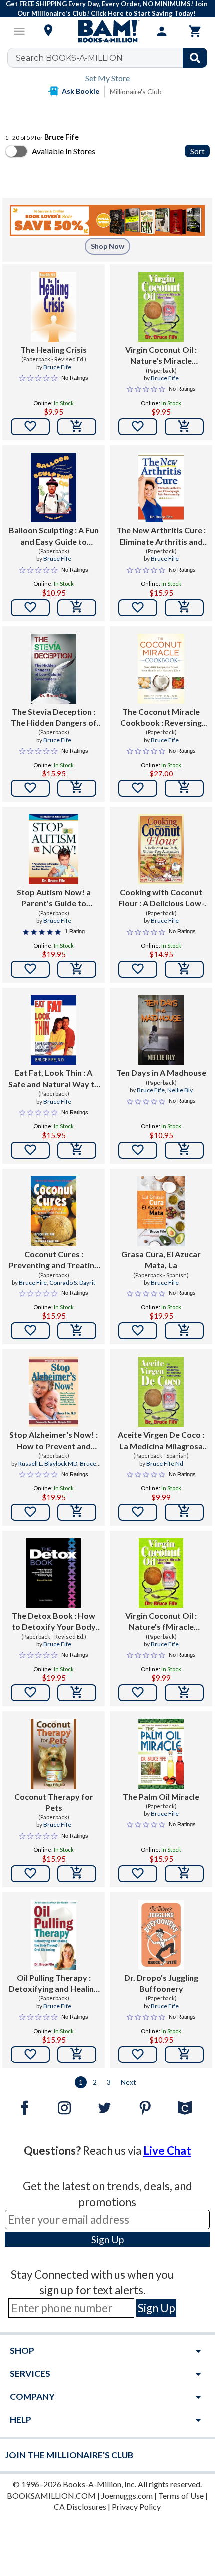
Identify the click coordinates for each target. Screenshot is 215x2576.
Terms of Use (181, 2495)
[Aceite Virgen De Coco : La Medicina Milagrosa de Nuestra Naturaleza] (161, 1392)
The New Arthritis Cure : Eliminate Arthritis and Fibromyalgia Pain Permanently (161, 536)
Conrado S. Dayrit (72, 1282)
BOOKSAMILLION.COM (51, 2495)
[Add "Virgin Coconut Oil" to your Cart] (184, 427)
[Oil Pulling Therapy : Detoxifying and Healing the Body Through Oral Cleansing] (54, 1935)
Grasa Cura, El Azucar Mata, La (161, 1259)
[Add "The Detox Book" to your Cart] (77, 1693)
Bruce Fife (57, 367)
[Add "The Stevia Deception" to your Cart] (77, 788)
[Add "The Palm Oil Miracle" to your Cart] (184, 1874)
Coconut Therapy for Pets (54, 1802)
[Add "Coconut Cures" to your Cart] (77, 1331)
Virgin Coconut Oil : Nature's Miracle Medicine (161, 356)
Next (129, 2082)
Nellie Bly (180, 1090)
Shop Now (108, 246)
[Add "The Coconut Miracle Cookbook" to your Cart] (184, 788)
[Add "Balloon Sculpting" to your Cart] (77, 608)
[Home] (107, 31)
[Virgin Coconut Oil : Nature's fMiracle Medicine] (161, 1573)
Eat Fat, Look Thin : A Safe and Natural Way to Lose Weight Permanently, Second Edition (54, 1079)
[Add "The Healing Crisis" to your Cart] (77, 427)
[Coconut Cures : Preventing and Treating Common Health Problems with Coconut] (54, 1211)
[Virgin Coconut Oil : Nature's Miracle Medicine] (161, 307)
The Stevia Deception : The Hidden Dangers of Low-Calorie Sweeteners (54, 718)
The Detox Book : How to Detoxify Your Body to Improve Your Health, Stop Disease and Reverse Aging (54, 1622)
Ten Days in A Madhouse (161, 1073)
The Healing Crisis (54, 350)
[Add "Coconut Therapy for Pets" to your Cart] (77, 1874)
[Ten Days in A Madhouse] (161, 1030)
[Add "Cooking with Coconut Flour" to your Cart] (184, 969)
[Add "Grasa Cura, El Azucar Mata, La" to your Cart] (184, 1331)
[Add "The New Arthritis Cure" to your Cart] (184, 608)
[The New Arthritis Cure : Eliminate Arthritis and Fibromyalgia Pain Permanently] (161, 488)
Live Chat (167, 2151)
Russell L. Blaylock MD (48, 1463)
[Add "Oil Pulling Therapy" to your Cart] (77, 2055)
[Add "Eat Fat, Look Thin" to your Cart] (77, 1150)
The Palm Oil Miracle (161, 1796)
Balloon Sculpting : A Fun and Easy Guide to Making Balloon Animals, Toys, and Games (54, 536)
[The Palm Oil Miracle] (161, 1754)
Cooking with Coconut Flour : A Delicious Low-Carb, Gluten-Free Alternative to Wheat (161, 898)
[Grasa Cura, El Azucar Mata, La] (161, 1211)
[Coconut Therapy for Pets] (54, 1754)
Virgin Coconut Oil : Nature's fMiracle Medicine (161, 1622)
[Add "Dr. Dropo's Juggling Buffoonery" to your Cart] (184, 2055)
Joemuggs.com (127, 2495)
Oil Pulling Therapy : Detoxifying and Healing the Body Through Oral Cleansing (54, 1984)
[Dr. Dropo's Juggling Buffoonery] (161, 1935)
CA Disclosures (80, 2506)
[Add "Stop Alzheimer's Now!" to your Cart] (77, 1512)
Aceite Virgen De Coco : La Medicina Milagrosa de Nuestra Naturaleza (161, 1441)
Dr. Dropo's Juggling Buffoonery (161, 1983)
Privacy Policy (136, 2506)
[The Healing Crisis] (54, 307)
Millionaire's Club (136, 92)
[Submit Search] (195, 58)
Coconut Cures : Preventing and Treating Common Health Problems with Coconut (54, 1260)
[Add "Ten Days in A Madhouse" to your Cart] (184, 1150)
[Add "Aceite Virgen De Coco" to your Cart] (184, 1512)
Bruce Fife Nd (165, 1463)
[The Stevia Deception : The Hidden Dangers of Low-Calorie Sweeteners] (54, 669)
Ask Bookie (81, 91)
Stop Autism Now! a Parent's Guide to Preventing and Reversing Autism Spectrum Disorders (54, 898)
